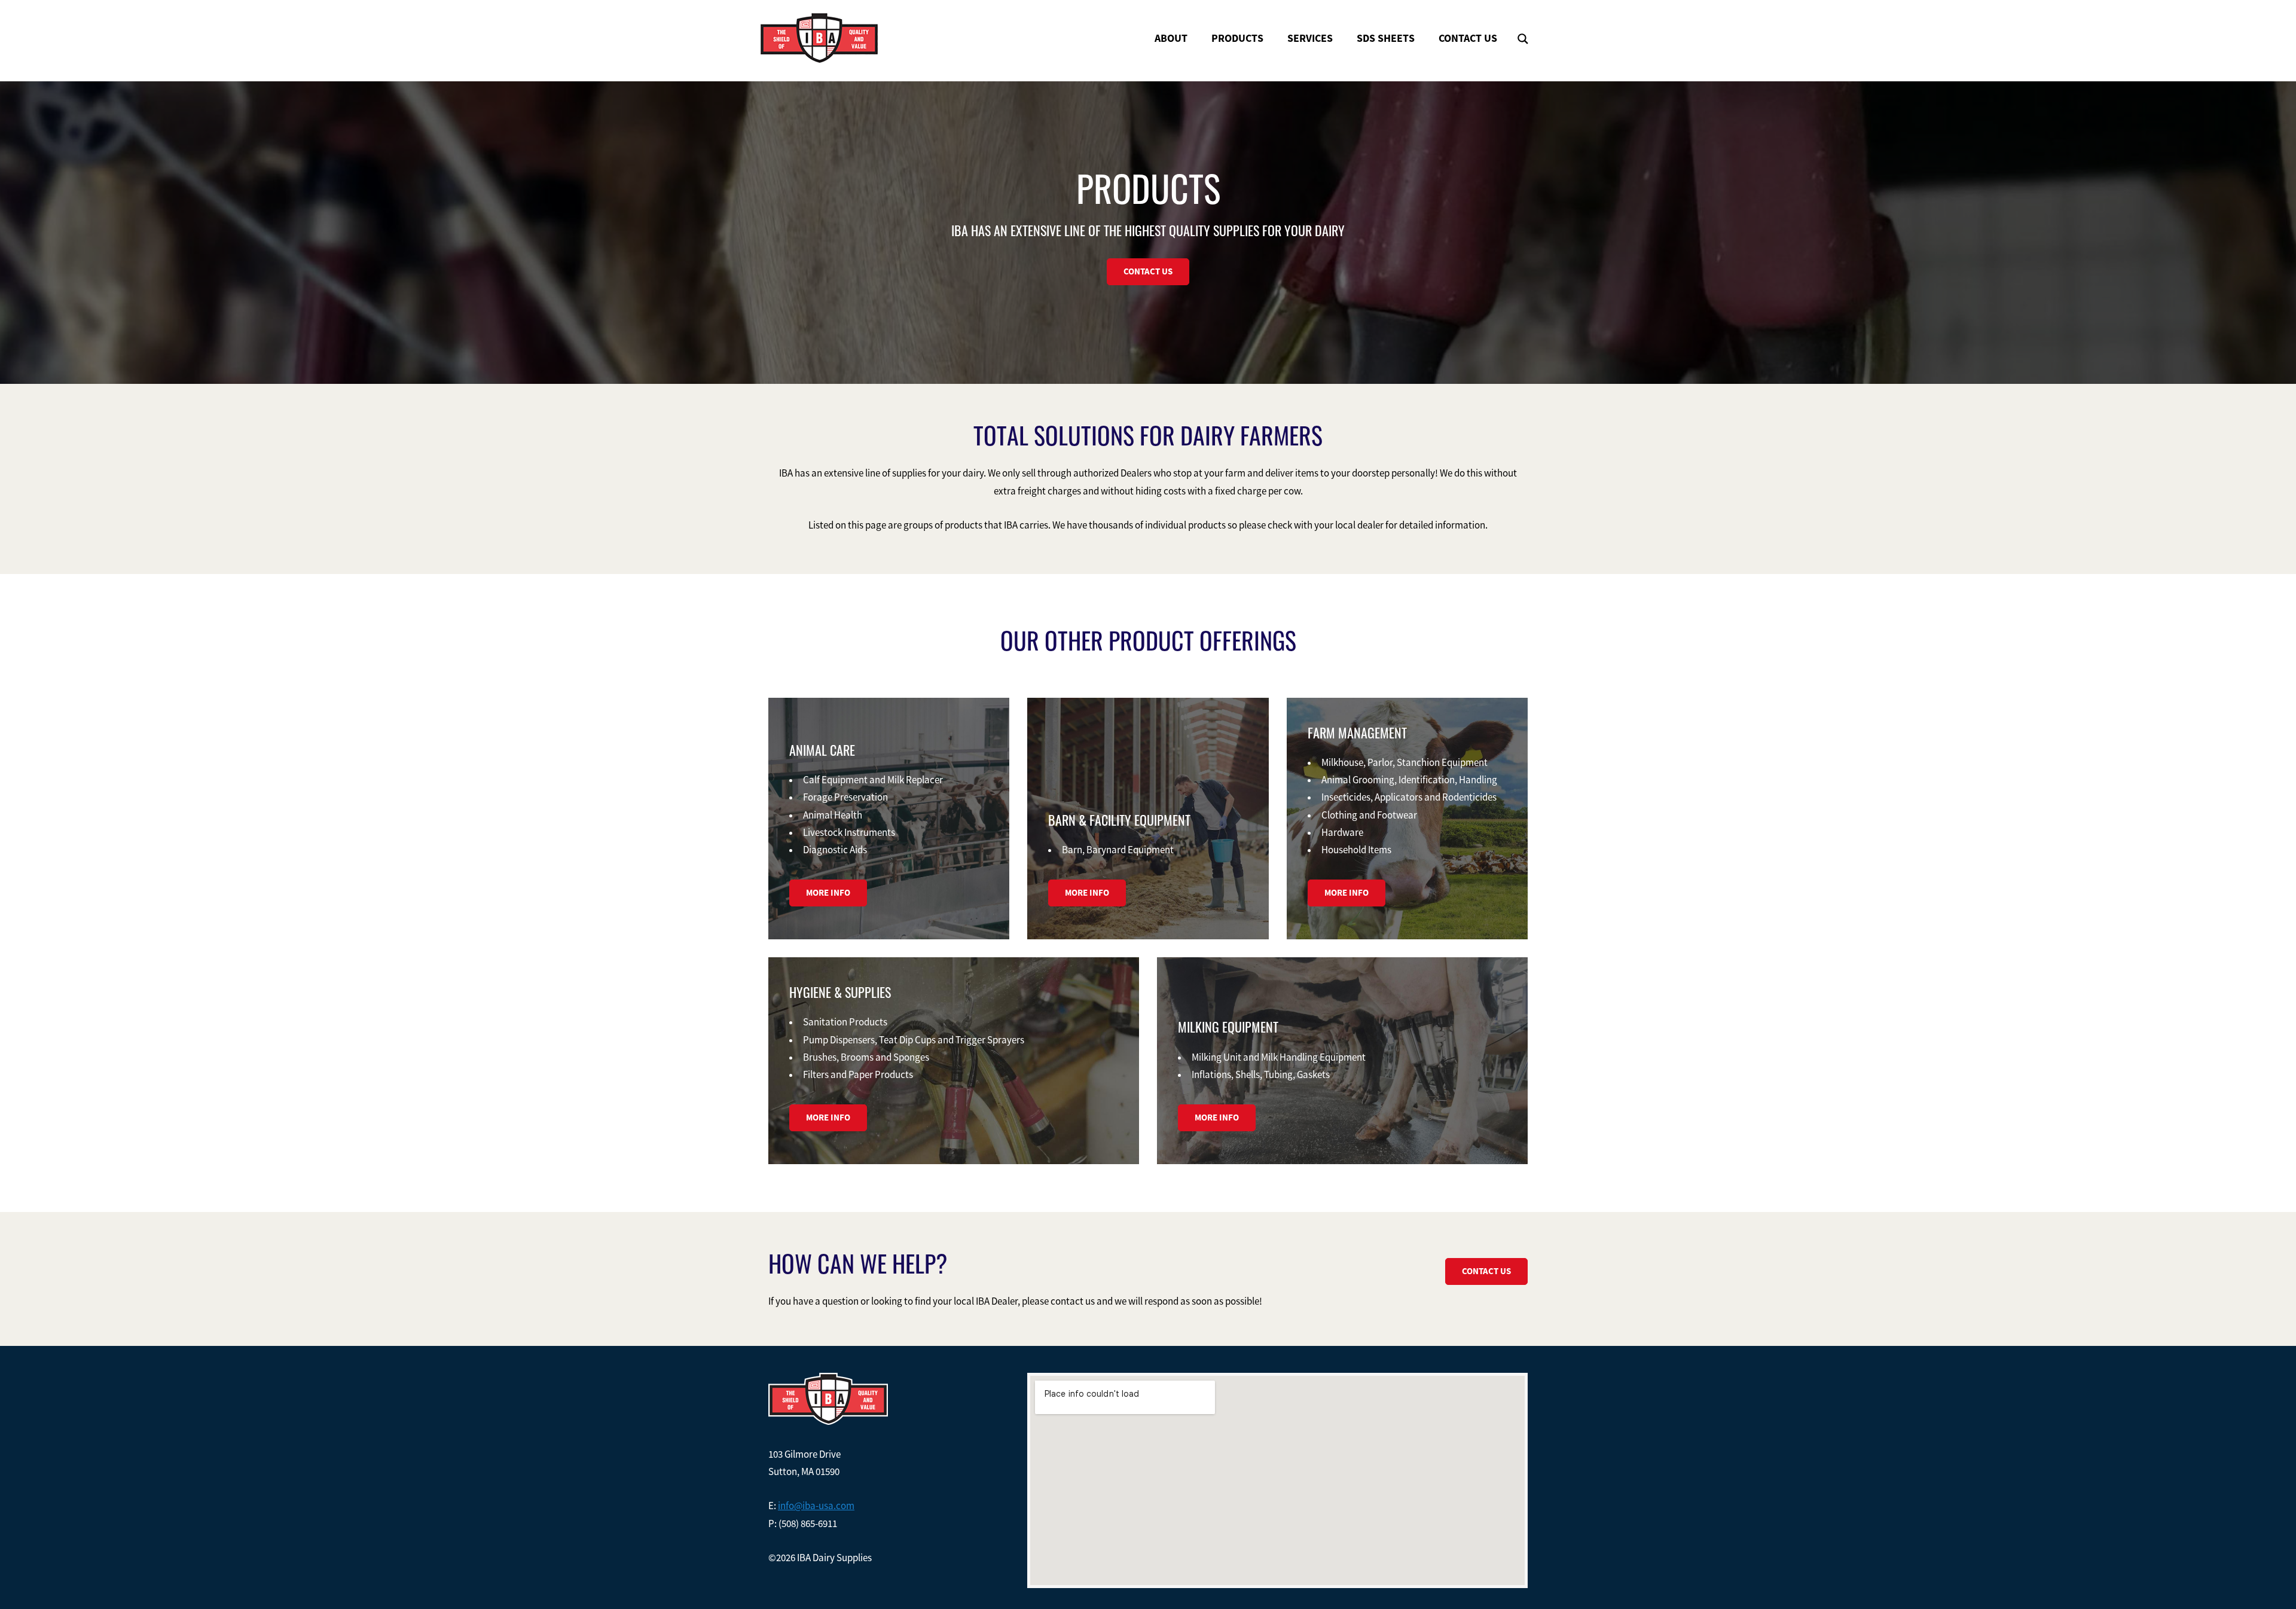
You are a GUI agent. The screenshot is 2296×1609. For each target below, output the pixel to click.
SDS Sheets (1386, 38)
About (1171, 38)
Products (1237, 38)
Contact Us (1468, 38)
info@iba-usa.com (816, 1506)
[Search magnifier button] (1523, 39)
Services (1310, 38)
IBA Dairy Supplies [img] (819, 38)
